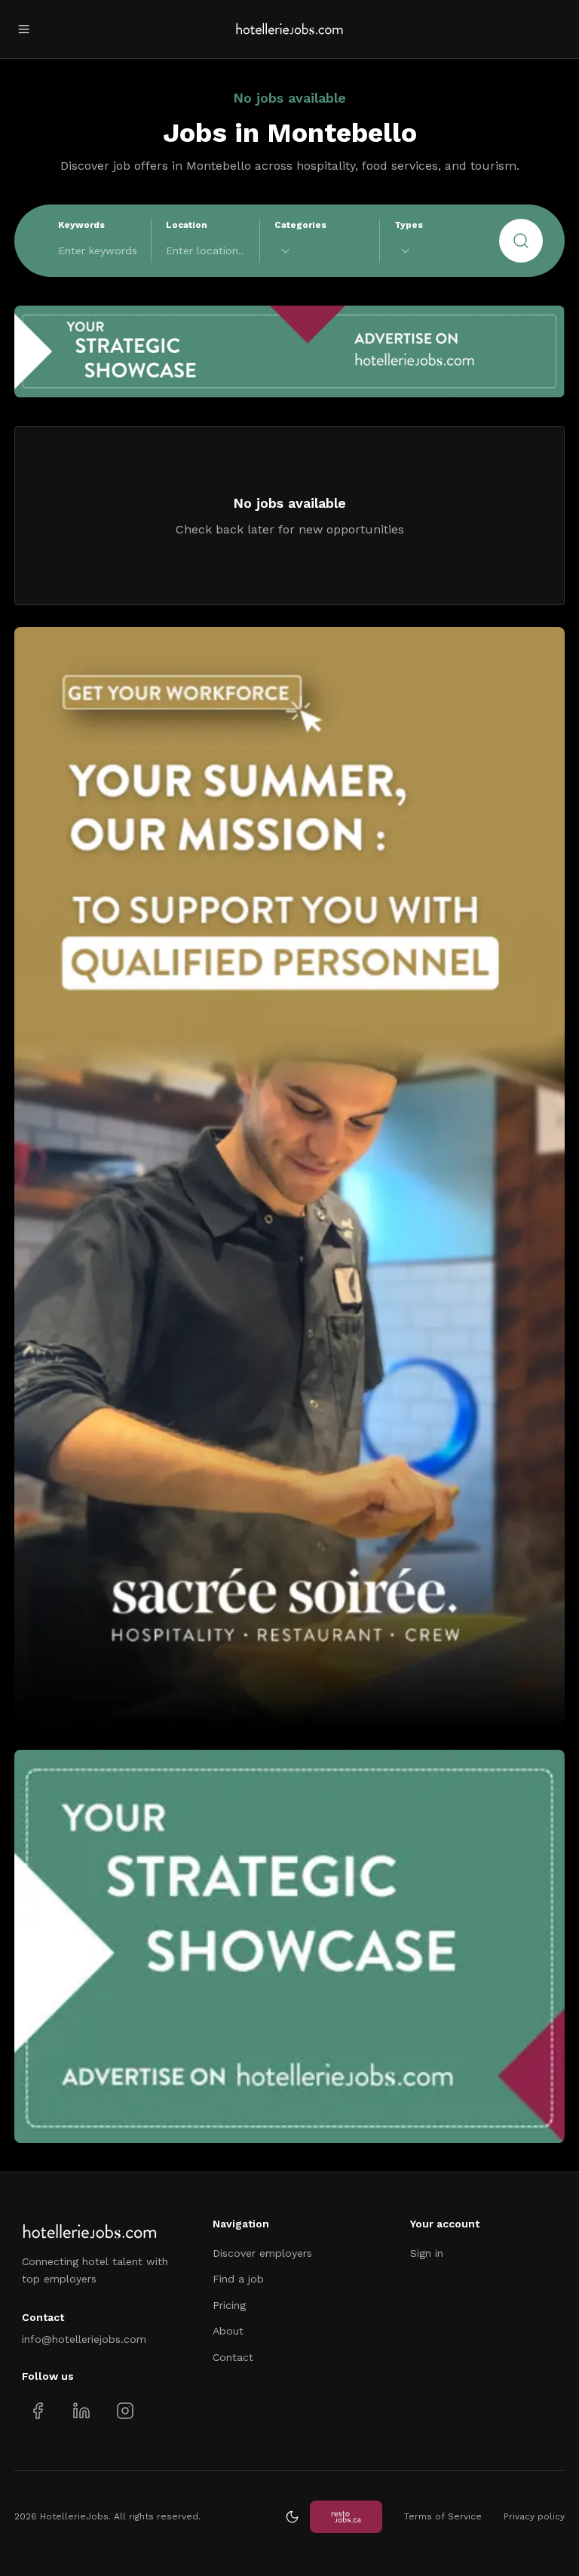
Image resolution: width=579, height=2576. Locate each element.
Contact (233, 2357)
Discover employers (262, 2253)
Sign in (427, 2253)
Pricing (229, 2305)
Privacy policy (534, 2516)
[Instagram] (125, 2411)
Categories (300, 225)
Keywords (81, 225)
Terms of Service (443, 2516)
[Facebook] (38, 2411)
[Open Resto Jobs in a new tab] (346, 2517)
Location (187, 225)
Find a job (238, 2279)
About (228, 2331)
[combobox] (320, 251)
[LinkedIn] (81, 2411)
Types (409, 225)
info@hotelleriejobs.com (84, 2339)
